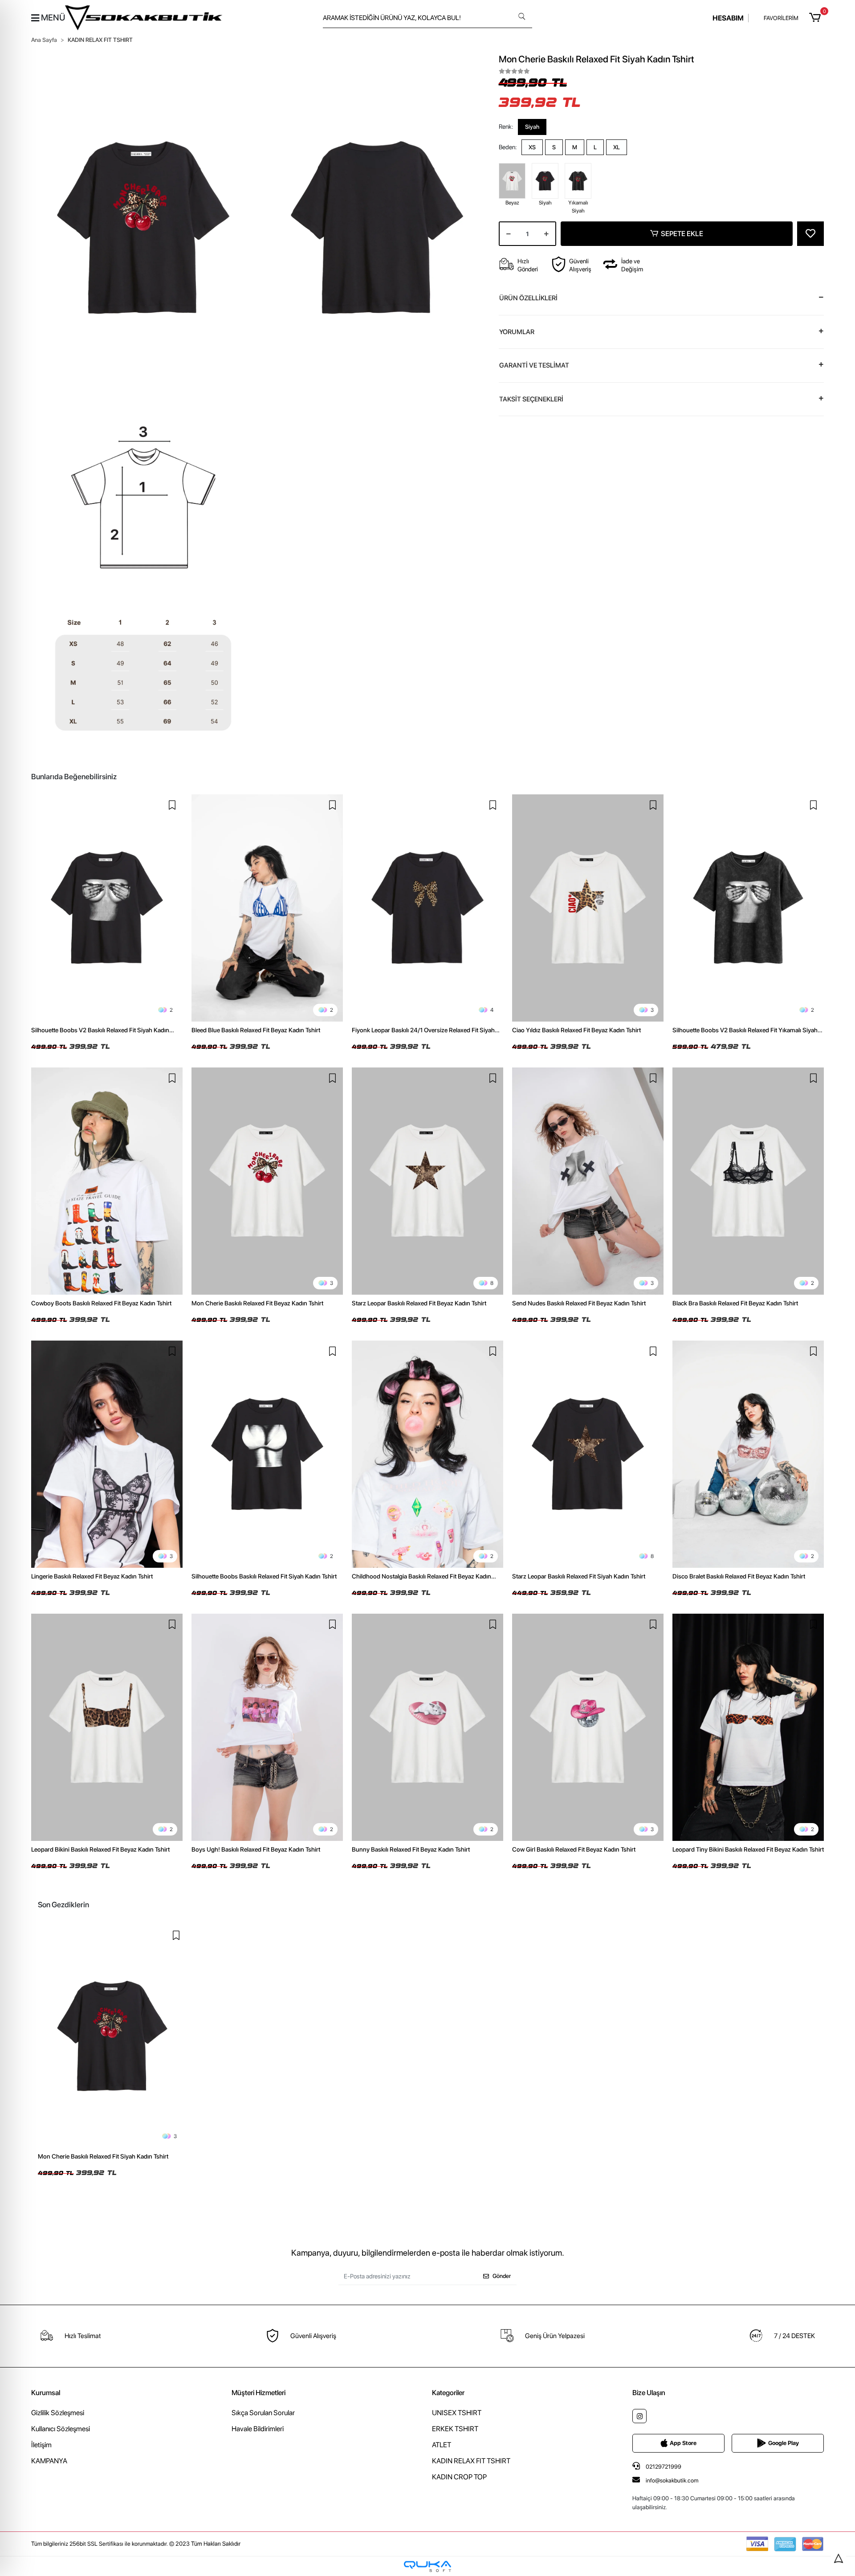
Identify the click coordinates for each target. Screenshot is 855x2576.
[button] (816, 18)
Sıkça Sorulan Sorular (263, 2413)
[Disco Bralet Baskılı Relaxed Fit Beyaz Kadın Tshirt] (748, 1454)
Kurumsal (46, 2393)
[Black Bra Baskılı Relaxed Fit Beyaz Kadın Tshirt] (748, 1181)
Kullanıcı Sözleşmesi (61, 2429)
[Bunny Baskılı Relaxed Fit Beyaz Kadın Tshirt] (427, 1727)
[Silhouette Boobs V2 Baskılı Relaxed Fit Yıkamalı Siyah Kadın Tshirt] (748, 908)
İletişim (41, 2445)
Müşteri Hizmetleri (259, 2393)
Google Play (784, 2443)
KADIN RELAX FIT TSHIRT (471, 2461)
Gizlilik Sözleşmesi (58, 2413)
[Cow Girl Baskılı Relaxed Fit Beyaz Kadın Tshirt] (588, 1727)
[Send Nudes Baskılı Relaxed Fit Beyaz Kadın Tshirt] (588, 1181)
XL (617, 147)
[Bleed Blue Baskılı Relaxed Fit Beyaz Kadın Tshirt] (267, 908)
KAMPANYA (49, 2461)
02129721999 (663, 2467)
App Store (683, 2443)
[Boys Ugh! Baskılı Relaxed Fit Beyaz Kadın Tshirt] (267, 1727)
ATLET (442, 2445)
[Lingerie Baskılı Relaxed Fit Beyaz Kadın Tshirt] (107, 1454)
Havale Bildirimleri (258, 2429)
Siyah (532, 127)
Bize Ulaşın (649, 2393)
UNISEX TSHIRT (457, 2413)
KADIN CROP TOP (459, 2477)
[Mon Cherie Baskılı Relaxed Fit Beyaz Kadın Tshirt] (267, 1181)
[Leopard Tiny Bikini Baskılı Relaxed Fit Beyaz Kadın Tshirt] (748, 1727)
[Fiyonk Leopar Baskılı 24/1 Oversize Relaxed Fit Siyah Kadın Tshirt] (427, 908)
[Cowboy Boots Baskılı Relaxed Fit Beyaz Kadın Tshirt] (107, 1181)
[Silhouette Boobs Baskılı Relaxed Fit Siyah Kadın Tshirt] (267, 1454)
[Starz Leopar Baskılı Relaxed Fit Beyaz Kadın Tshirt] (427, 1181)
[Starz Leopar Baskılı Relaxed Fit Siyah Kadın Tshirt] (588, 1454)
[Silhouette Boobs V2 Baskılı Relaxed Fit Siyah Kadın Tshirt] (107, 908)
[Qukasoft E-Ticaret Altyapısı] (427, 2566)
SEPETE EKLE (682, 234)
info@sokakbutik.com (672, 2480)
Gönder (502, 2276)
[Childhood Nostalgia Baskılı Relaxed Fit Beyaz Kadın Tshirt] (427, 1454)
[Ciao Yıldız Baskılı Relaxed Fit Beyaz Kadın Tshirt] (588, 908)
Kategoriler (448, 2393)
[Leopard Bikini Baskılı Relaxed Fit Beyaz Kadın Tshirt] (107, 1727)
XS (532, 147)
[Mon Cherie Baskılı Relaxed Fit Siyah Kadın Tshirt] (112, 2036)
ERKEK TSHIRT (455, 2429)
